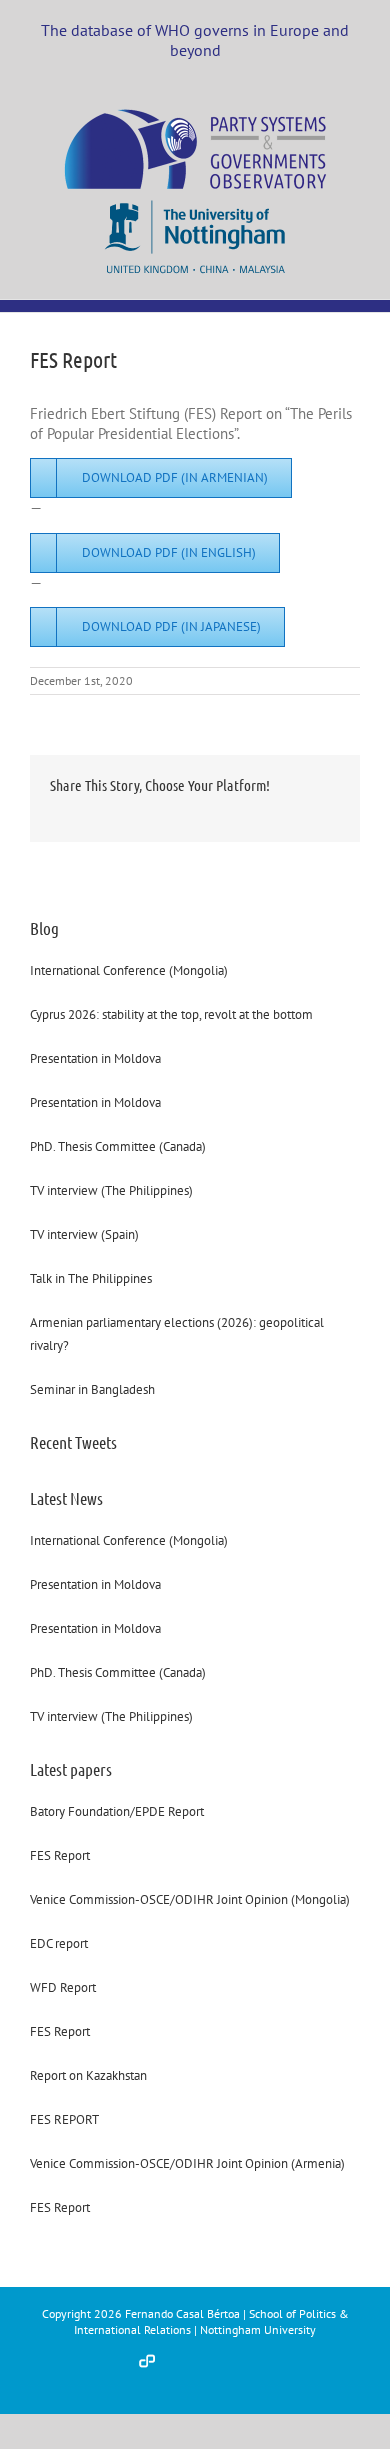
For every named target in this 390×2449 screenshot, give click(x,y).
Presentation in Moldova (95, 1058)
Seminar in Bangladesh (92, 1389)
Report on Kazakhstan (88, 2075)
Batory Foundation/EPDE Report (117, 1811)
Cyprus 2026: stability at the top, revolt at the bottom (171, 1014)
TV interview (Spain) (84, 1234)
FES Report (60, 1855)
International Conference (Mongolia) (129, 970)
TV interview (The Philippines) (111, 1190)
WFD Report (63, 1987)
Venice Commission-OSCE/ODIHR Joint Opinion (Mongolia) (190, 1899)
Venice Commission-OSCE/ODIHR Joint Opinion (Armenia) (187, 2163)
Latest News (66, 1498)
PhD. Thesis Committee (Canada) (118, 1146)
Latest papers (71, 1769)
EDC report (59, 1943)
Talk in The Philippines (91, 1278)
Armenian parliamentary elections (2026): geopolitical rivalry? (177, 1334)
